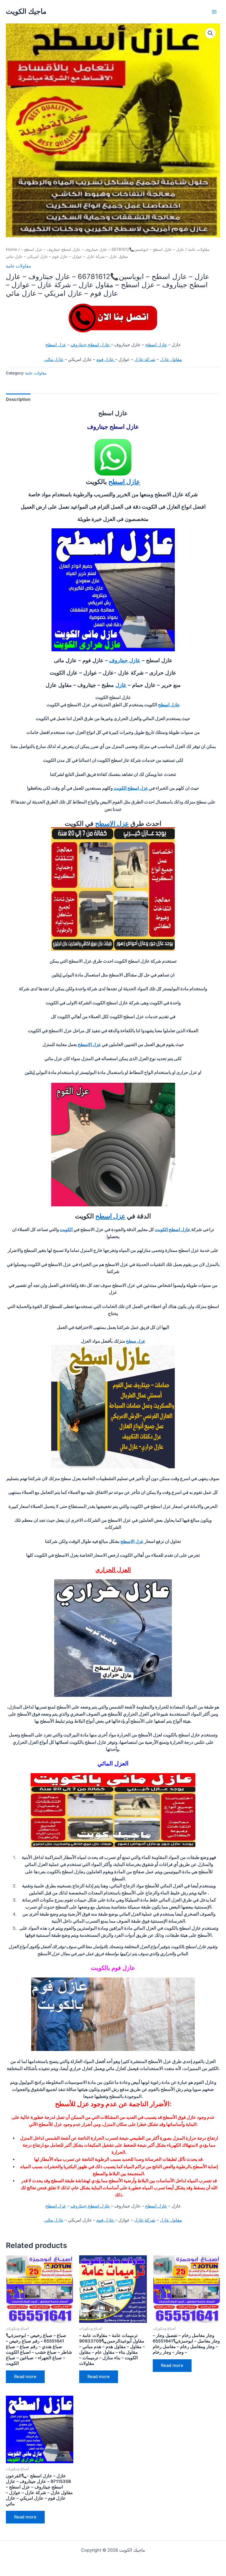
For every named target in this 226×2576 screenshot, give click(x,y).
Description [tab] (18, 399)
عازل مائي (54, 359)
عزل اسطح (56, 345)
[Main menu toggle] (214, 11)
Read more (25, 2377)
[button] (210, 33)
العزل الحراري (113, 1570)
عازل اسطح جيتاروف (91, 345)
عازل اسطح (156, 345)
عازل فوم (106, 359)
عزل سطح (136, 1341)
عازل (121, 685)
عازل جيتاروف (125, 660)
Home (11, 249)
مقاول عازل (171, 359)
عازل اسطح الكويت (173, 1230)
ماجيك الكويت (26, 11)
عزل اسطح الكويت (131, 788)
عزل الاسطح (112, 823)
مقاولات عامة (199, 249)
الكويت (66, 1230)
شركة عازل (145, 359)
